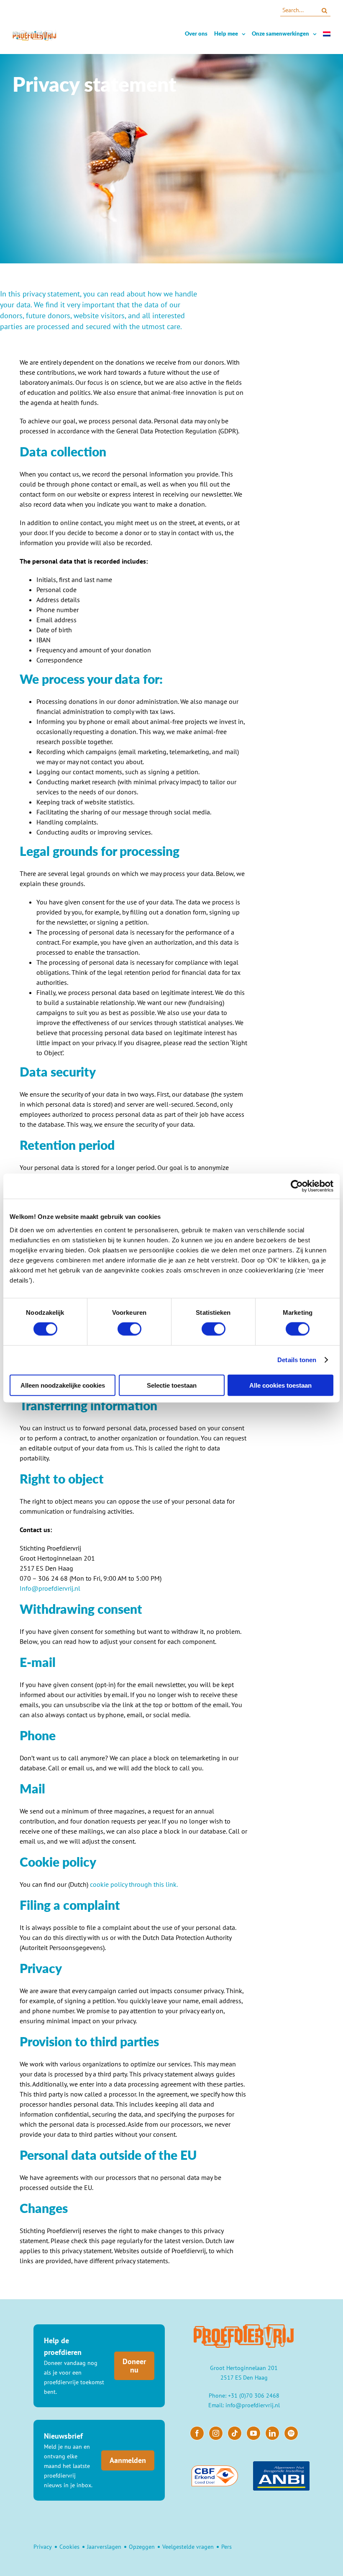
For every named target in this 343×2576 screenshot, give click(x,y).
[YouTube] (253, 2433)
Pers (227, 2547)
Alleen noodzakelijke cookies (63, 1385)
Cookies (69, 2547)
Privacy (43, 2547)
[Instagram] (216, 2433)
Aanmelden (128, 2460)
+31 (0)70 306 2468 (254, 2396)
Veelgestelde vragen (188, 2547)
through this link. (152, 1884)
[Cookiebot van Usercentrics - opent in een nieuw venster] (297, 1186)
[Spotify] (291, 2433)
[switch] (129, 1329)
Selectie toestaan (172, 1385)
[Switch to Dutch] (327, 34)
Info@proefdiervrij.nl (50, 1588)
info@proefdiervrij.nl (253, 2405)
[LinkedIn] (272, 2433)
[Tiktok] (235, 2433)
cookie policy (109, 1884)
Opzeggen (142, 2547)
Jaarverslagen (104, 2547)
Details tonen (297, 1360)
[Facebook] (197, 2433)
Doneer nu (134, 2366)
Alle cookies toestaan (280, 1385)
